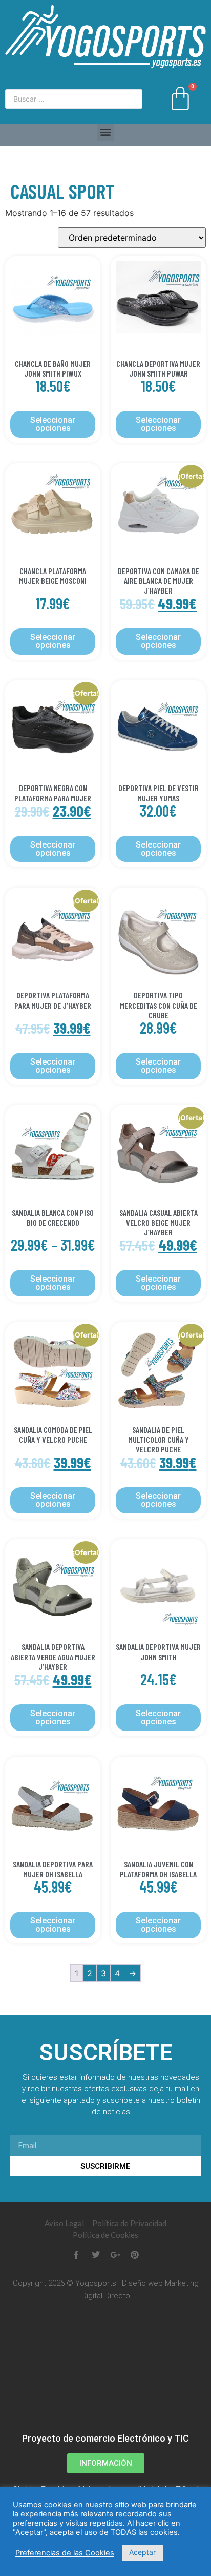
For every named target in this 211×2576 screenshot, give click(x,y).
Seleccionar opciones (53, 424)
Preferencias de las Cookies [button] (65, 2553)
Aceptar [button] (142, 2552)
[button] (106, 132)
